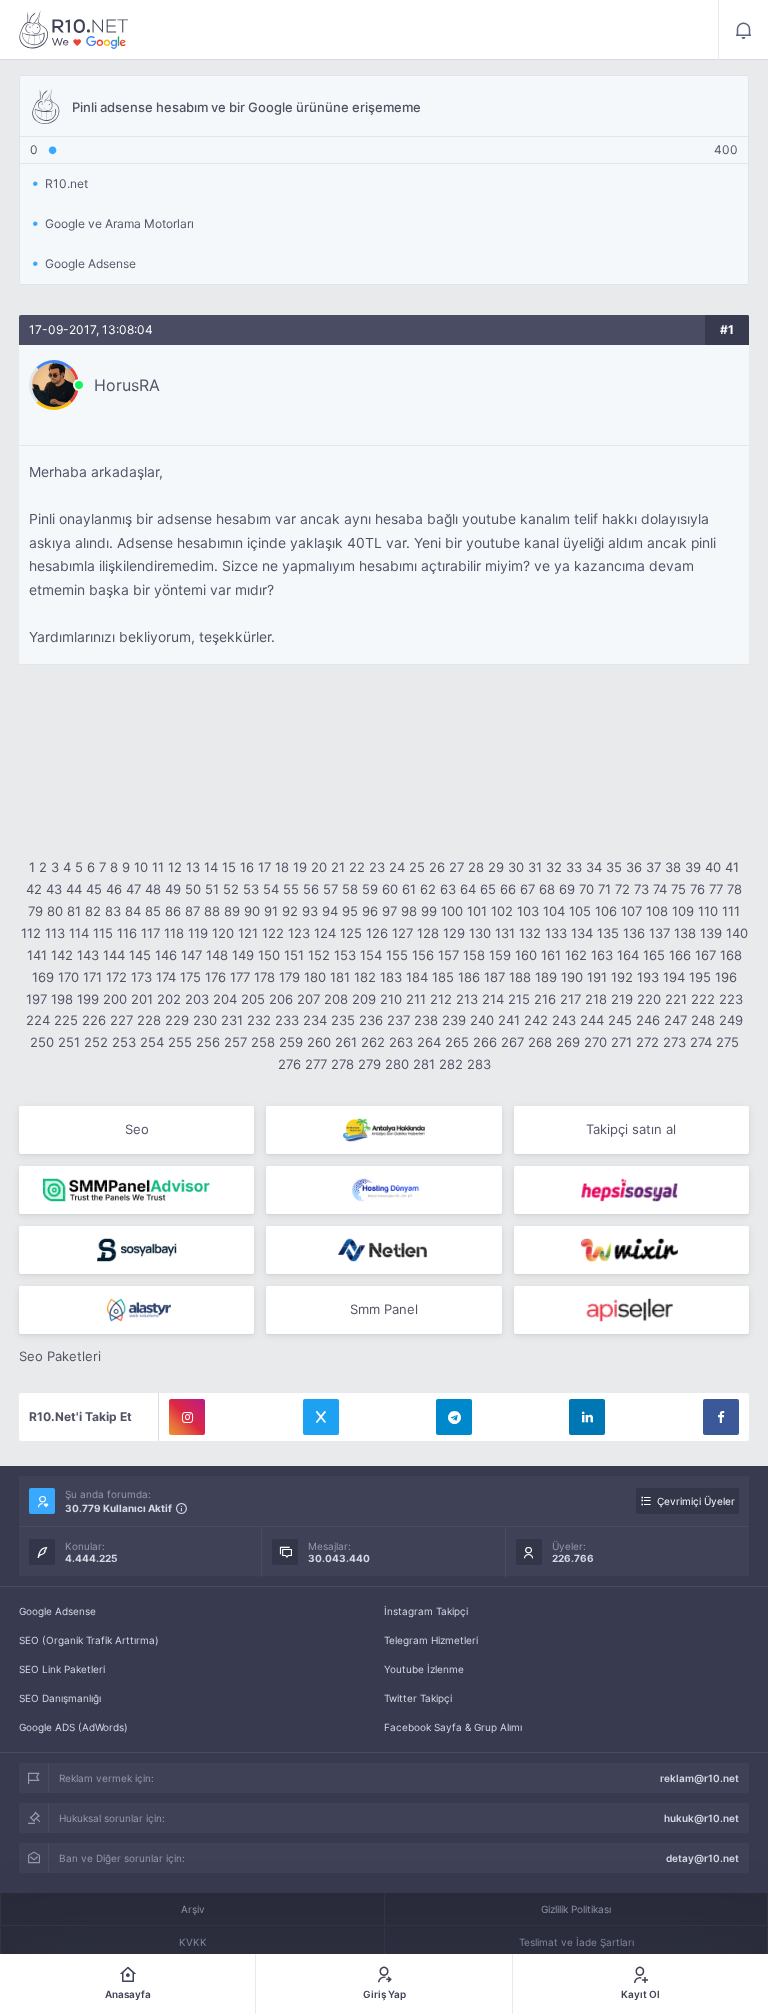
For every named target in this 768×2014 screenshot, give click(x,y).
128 (428, 933)
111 (731, 911)
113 (55, 933)
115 (103, 933)
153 (345, 955)
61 (409, 889)
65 (488, 889)
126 (377, 933)
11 (158, 867)
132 (530, 933)
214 (493, 999)
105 (580, 911)
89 (232, 911)
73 (641, 889)
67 (527, 889)
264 (429, 1042)
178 (264, 977)
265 (457, 1042)
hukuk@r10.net (701, 1818)
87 (192, 911)
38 (673, 867)
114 (79, 933)
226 (94, 1020)
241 (509, 1020)
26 (437, 867)
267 (512, 1042)
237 (398, 1020)
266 (485, 1042)
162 (576, 955)
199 (88, 999)
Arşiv (193, 1909)
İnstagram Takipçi (426, 1611)
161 (551, 955)
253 (124, 1042)
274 (701, 1042)
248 (703, 1020)
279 (369, 1064)
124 (325, 933)
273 (674, 1042)
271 (621, 1042)
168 (731, 955)
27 (456, 867)
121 (248, 933)
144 (114, 955)
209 (364, 999)
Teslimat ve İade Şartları (576, 1942)
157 (448, 955)
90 (252, 911)
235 (343, 1020)
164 (628, 955)
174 (166, 977)
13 (193, 867)
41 (732, 867)
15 (229, 867)
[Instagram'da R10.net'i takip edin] (187, 1417)
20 (319, 867)
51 (212, 889)
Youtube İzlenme (424, 1669)
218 (596, 999)
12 (175, 867)
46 (114, 889)
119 (198, 933)
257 (235, 1042)
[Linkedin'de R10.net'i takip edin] (587, 1417)
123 (299, 933)
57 (330, 889)
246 (648, 1020)
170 (68, 977)
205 (253, 999)
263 (401, 1042)
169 (43, 977)
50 (193, 889)
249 (731, 1020)
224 (38, 1020)
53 (251, 889)
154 (371, 955)
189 (546, 977)
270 (595, 1042)
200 (115, 999)
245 (620, 1020)
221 (676, 999)
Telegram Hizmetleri (431, 1640)
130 (480, 933)
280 (397, 1064)
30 (516, 867)
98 (409, 911)
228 (149, 1020)
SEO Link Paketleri (62, 1669)
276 (289, 1064)
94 (330, 911)
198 (62, 999)
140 (737, 933)
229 (177, 1020)
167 (705, 955)
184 (417, 977)
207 (308, 999)
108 (657, 911)
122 (273, 933)
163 (602, 955)
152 (319, 955)
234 (315, 1020)
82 (93, 911)
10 (141, 867)
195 (700, 977)
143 (88, 955)
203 (197, 999)
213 (467, 999)
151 (294, 955)
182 (365, 977)
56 (311, 889)
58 (350, 889)
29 (496, 867)
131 (505, 933)
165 (654, 955)
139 (711, 933)
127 (402, 933)
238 (426, 1020)
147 (191, 955)
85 (153, 911)
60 (390, 889)
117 (150, 933)
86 (173, 911)
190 (572, 977)
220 (649, 999)
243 (564, 1020)
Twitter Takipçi (418, 1698)
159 (500, 955)
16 (247, 867)
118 (174, 933)
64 (468, 889)
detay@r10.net (702, 1858)
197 (36, 999)
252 (96, 1042)
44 (74, 889)
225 (66, 1020)
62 (428, 889)
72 (622, 889)
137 (659, 933)
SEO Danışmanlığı (60, 1698)
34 (594, 867)
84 (133, 911)
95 (350, 911)
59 (370, 889)
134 (582, 933)
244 (592, 1020)
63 (448, 889)
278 (342, 1064)
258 (263, 1042)
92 (290, 911)
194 (674, 977)
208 (336, 999)
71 (604, 889)
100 (452, 911)
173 (141, 977)
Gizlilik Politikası (576, 1909)
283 (479, 1064)
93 (310, 911)
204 (225, 999)
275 (727, 1042)
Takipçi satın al (631, 1129)
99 (429, 911)
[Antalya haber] (383, 1130)
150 (269, 955)
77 (716, 889)
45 (94, 889)
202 (169, 999)
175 (190, 977)
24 (397, 867)
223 (731, 999)
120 (223, 933)
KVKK (193, 1942)
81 (74, 911)
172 (116, 977)
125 (351, 933)
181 (340, 977)
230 (205, 1020)
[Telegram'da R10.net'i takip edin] (454, 1417)
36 (634, 867)
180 (315, 977)
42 (34, 889)
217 (570, 999)
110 (708, 911)
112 (31, 933)
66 (508, 889)
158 (474, 955)
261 (346, 1042)
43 (54, 889)
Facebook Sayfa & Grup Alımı (453, 1727)
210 (391, 999)
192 (622, 977)
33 (574, 867)
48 (153, 889)
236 (371, 1020)
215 (519, 999)
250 (42, 1042)
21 (338, 867)
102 (502, 911)
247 (675, 1020)
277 (316, 1064)
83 (113, 911)
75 (678, 889)
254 (152, 1042)
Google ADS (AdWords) (73, 1727)
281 (424, 1064)
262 (373, 1042)
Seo (137, 1129)
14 (211, 867)
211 (416, 999)
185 (443, 977)
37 (653, 867)
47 (133, 889)
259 (291, 1042)
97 (389, 911)
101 (477, 911)
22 (357, 867)
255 (180, 1042)
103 (528, 911)
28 (476, 867)
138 (685, 933)
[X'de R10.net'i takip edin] (321, 1417)
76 (697, 889)
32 (554, 867)
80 (55, 911)
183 (391, 977)
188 (520, 977)
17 (264, 867)
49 (173, 889)
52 (231, 889)
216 (545, 999)
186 (469, 977)
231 (232, 1020)
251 (69, 1042)
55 (291, 889)
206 (281, 999)
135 (608, 933)
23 (377, 867)
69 (567, 889)
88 (212, 911)
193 (648, 977)
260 (319, 1042)
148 (217, 955)
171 (92, 977)
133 (556, 933)
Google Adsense (57, 1611)
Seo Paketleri (60, 1356)
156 (423, 955)
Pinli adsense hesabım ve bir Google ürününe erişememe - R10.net (74, 30)
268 (540, 1042)
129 (454, 933)
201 (142, 999)
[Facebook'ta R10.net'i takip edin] (721, 1417)
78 (734, 889)
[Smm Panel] (631, 1190)
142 (62, 955)
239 (454, 1020)
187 (494, 977)
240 (482, 1020)
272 (647, 1042)
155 (397, 955)
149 (243, 955)
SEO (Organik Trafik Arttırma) (89, 1640)
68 (547, 889)
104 (554, 911)
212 (441, 999)
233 (287, 1020)
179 (289, 977)
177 (240, 977)
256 (208, 1042)
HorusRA (127, 385)
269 (568, 1042)
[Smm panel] (136, 1190)
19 (300, 867)
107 (631, 911)
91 (271, 911)
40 (713, 867)
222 (703, 999)
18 (282, 867)
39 (693, 867)
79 (35, 911)
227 (121, 1020)
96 (370, 911)
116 (127, 933)
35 (614, 867)
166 (680, 955)
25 (417, 867)
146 (166, 955)
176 (215, 977)
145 (140, 955)
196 (726, 977)
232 (259, 1020)
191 (597, 977)
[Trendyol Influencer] (631, 1250)
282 (451, 1064)
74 (660, 889)
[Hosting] (383, 1190)
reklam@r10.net (699, 1778)
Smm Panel (384, 1309)
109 (683, 911)
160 (526, 955)
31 (535, 867)
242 (536, 1020)
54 (271, 889)
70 (586, 889)
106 (606, 911)
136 (634, 933)
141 (37, 955)
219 (622, 999)
